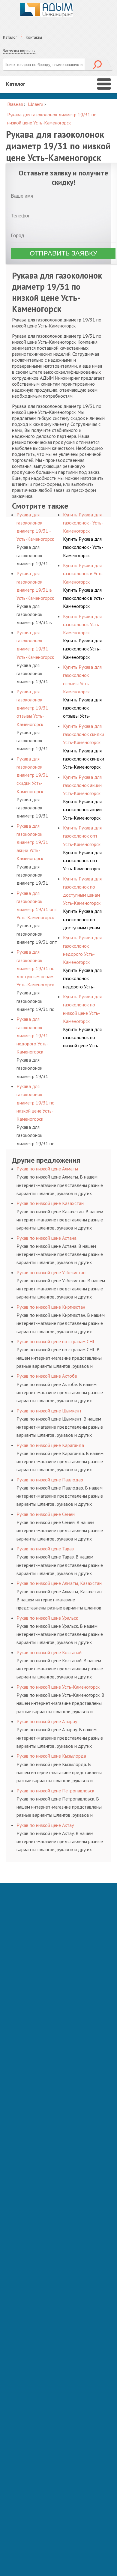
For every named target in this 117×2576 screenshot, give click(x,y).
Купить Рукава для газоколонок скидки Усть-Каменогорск (84, 759)
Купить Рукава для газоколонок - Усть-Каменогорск (83, 547)
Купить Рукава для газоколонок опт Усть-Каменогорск (82, 860)
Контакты (34, 37)
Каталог (10, 37)
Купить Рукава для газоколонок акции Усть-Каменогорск (82, 809)
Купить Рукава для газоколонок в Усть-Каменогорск (84, 598)
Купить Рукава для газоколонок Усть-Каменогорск (82, 649)
